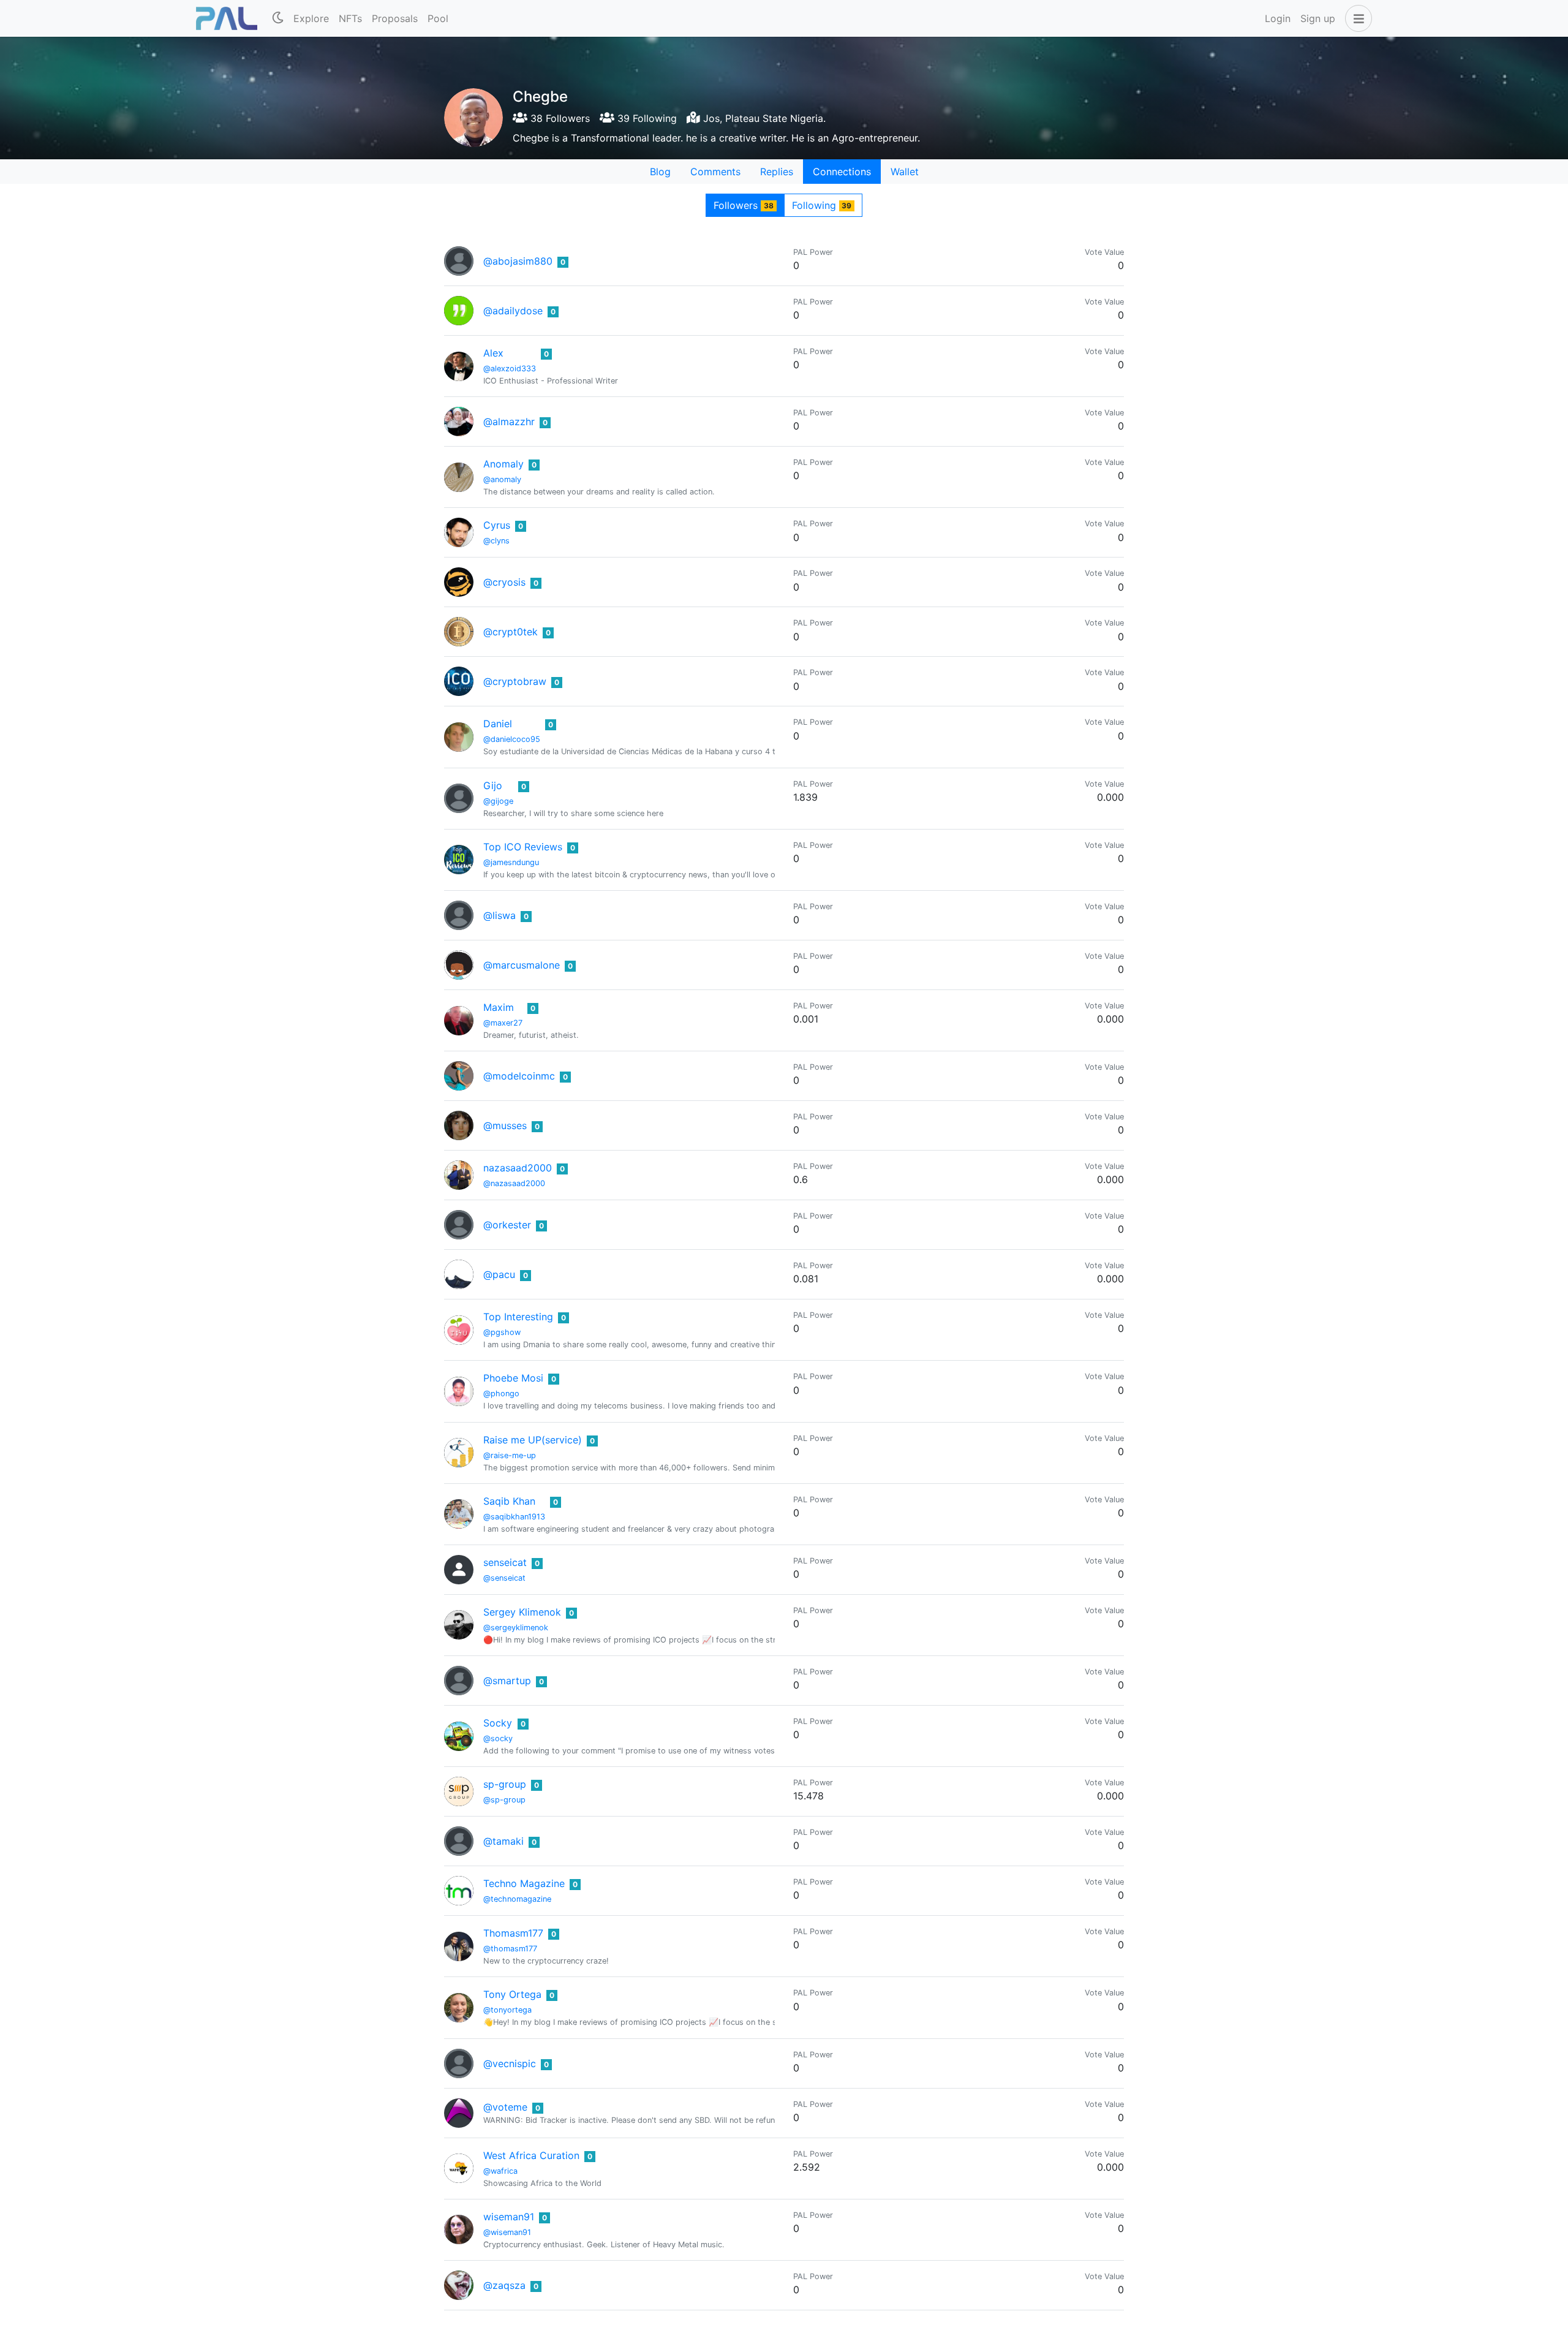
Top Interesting (518, 1317)
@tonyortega (507, 2010)
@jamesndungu (511, 862)
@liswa (499, 915)
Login (1278, 18)
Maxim (499, 1007)
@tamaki (503, 1841)
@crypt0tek (511, 632)
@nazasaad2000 (514, 1183)
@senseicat (504, 1578)
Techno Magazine (524, 1883)
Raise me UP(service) (533, 1440)
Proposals (395, 18)
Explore (311, 18)
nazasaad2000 (518, 1168)
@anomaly (502, 479)
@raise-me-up (510, 1455)
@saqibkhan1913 (514, 1517)
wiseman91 (509, 2217)
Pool (438, 18)
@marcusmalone (522, 965)
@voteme (505, 2107)
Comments (715, 172)
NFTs (350, 18)
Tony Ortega (512, 1994)
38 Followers (559, 118)
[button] (1356, 18)
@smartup (507, 1681)
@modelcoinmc (519, 1076)
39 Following (646, 118)
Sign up (1318, 18)
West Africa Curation (531, 2155)
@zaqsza (504, 2285)
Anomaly (503, 464)
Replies (777, 172)
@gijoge (498, 801)
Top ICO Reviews (523, 847)
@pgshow (502, 1332)
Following (822, 205)
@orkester (507, 1225)
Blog (660, 172)
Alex (493, 353)
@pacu (499, 1274)
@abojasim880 (518, 261)
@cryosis (504, 582)
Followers (744, 205)
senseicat (505, 1562)
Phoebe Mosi (513, 1378)
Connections (842, 172)
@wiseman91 (507, 2232)
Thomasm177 (513, 1933)
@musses (505, 1125)
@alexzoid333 (510, 369)
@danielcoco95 (512, 739)
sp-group (505, 1784)
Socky (498, 1723)
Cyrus (497, 525)
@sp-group (504, 1800)
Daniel (498, 724)
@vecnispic (510, 2063)
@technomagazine (517, 1899)
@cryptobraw (515, 681)
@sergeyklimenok (516, 1628)
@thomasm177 (510, 1949)
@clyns (496, 541)
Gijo (493, 785)
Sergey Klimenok (522, 1612)
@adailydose (513, 311)
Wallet (905, 172)
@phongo (501, 1394)
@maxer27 (503, 1023)
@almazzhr (509, 422)
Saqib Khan (509, 1501)
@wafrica (500, 2171)
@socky (498, 1738)
